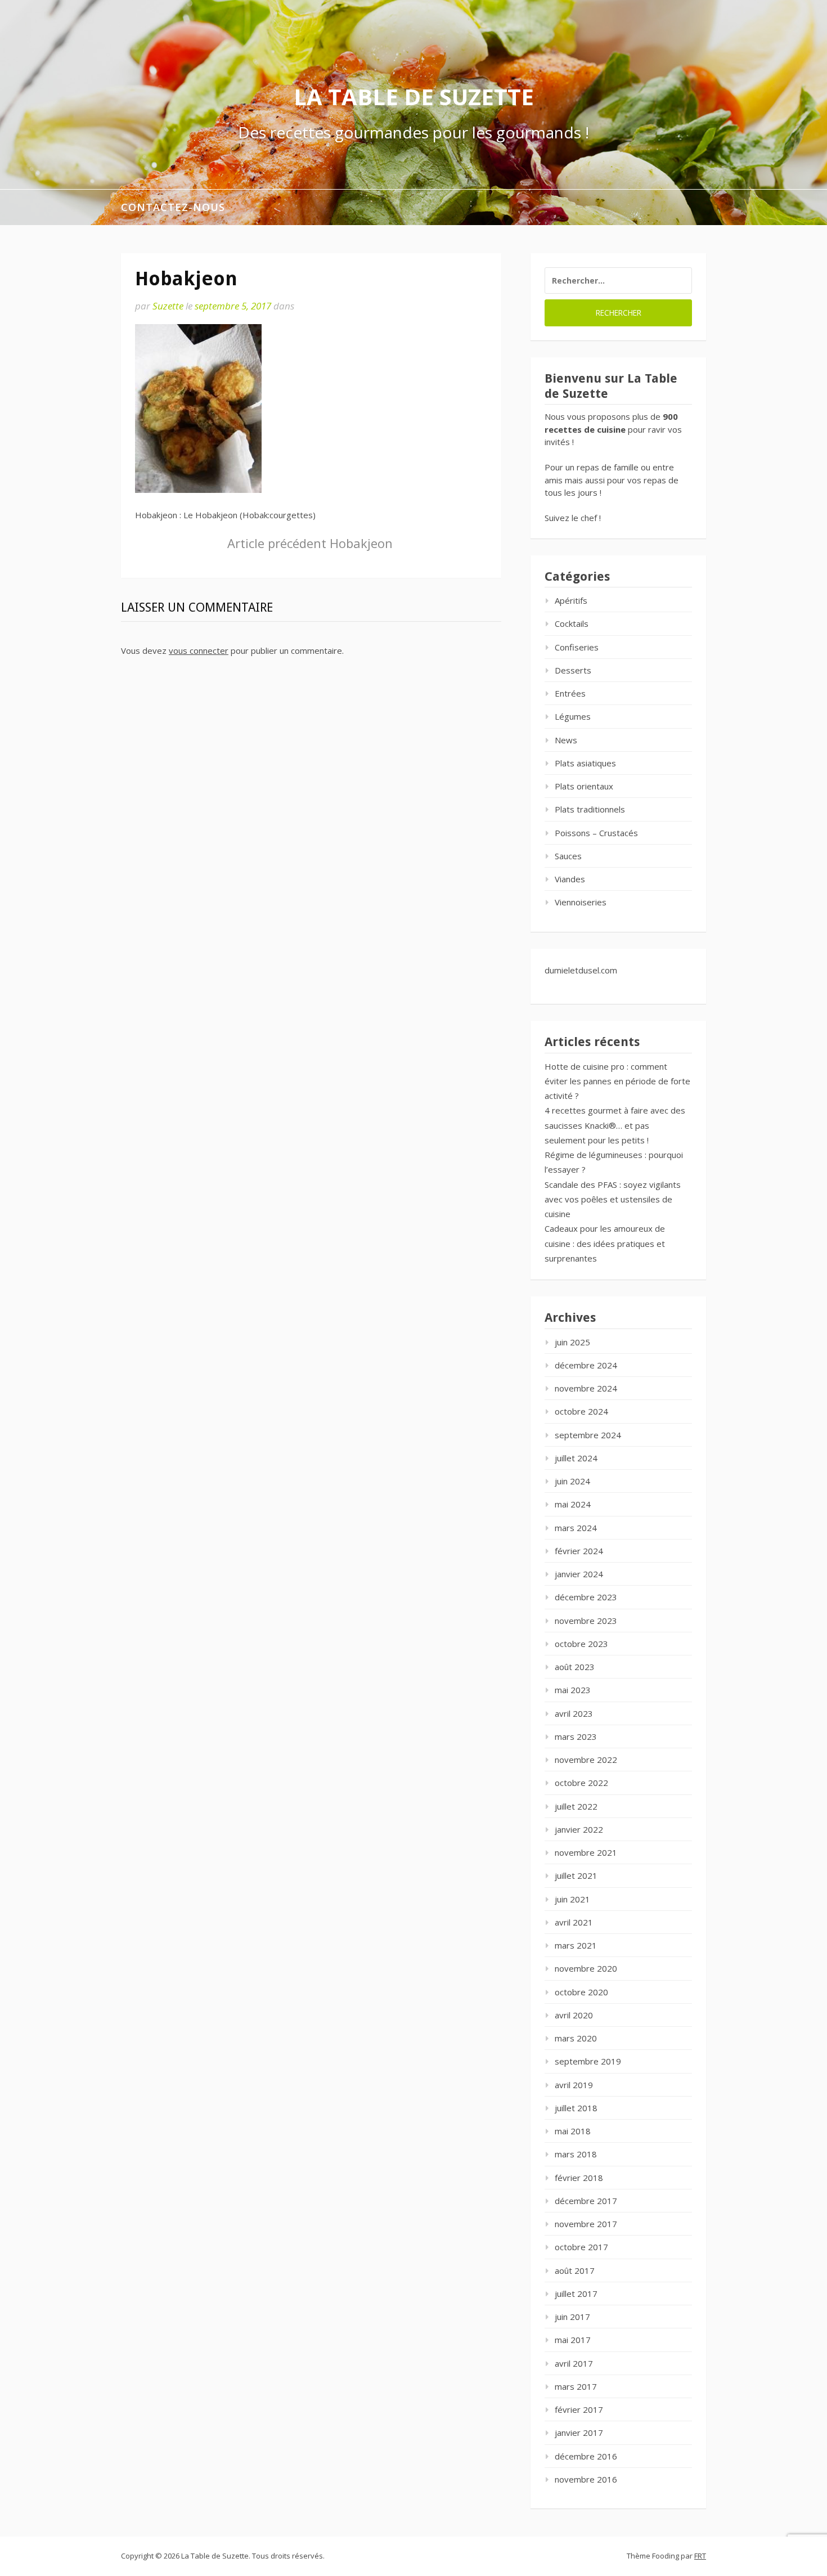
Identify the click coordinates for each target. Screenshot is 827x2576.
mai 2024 (573, 1504)
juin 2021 (572, 1899)
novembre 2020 (586, 1968)
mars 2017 (576, 2386)
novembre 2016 (586, 2479)
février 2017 (579, 2409)
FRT (700, 2556)
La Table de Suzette (414, 97)
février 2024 (579, 1551)
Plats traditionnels (590, 809)
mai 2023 (573, 1690)
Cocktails (572, 623)
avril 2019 (574, 2085)
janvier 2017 (579, 2433)
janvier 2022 (579, 1829)
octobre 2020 (581, 1992)
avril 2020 (574, 2015)
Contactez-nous (173, 207)
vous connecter (199, 650)
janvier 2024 (579, 1574)
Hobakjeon (310, 543)
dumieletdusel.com (581, 970)
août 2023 (575, 1667)
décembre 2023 (586, 1597)
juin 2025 (572, 1342)
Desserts (573, 670)
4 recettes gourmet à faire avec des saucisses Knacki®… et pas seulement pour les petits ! (615, 1125)
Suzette (168, 306)
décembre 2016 (586, 2456)
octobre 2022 (581, 1783)
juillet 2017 (576, 2294)
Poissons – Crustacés (596, 833)
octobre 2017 (581, 2247)
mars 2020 (576, 2038)
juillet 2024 (576, 1458)
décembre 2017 (586, 2201)
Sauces (568, 856)
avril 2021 (574, 1922)
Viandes (570, 879)
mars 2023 (576, 1736)
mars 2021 (576, 1945)
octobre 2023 (581, 1644)
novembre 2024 (586, 1388)
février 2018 (579, 2178)
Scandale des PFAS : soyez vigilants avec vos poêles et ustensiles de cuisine (613, 1199)
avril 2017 (574, 2363)
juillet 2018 (576, 2108)
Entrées (570, 693)
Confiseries (577, 647)
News (566, 740)
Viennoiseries (581, 902)
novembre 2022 (586, 1760)
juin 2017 (572, 2317)
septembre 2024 (588, 1435)
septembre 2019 (588, 2061)
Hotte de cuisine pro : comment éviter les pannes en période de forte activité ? (617, 1081)
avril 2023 (574, 1713)
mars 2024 (576, 1528)
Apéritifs (571, 600)
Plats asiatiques (585, 763)
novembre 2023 (586, 1621)
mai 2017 (573, 2340)
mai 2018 (573, 2131)
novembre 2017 (586, 2224)
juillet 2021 (576, 1875)
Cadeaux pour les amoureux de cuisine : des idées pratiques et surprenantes (605, 1243)
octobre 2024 (581, 1411)
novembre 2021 (586, 1852)
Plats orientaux (584, 786)
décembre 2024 (586, 1365)
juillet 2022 (576, 1806)
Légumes (573, 716)
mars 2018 (576, 2154)
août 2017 (575, 2270)
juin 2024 (572, 1481)
